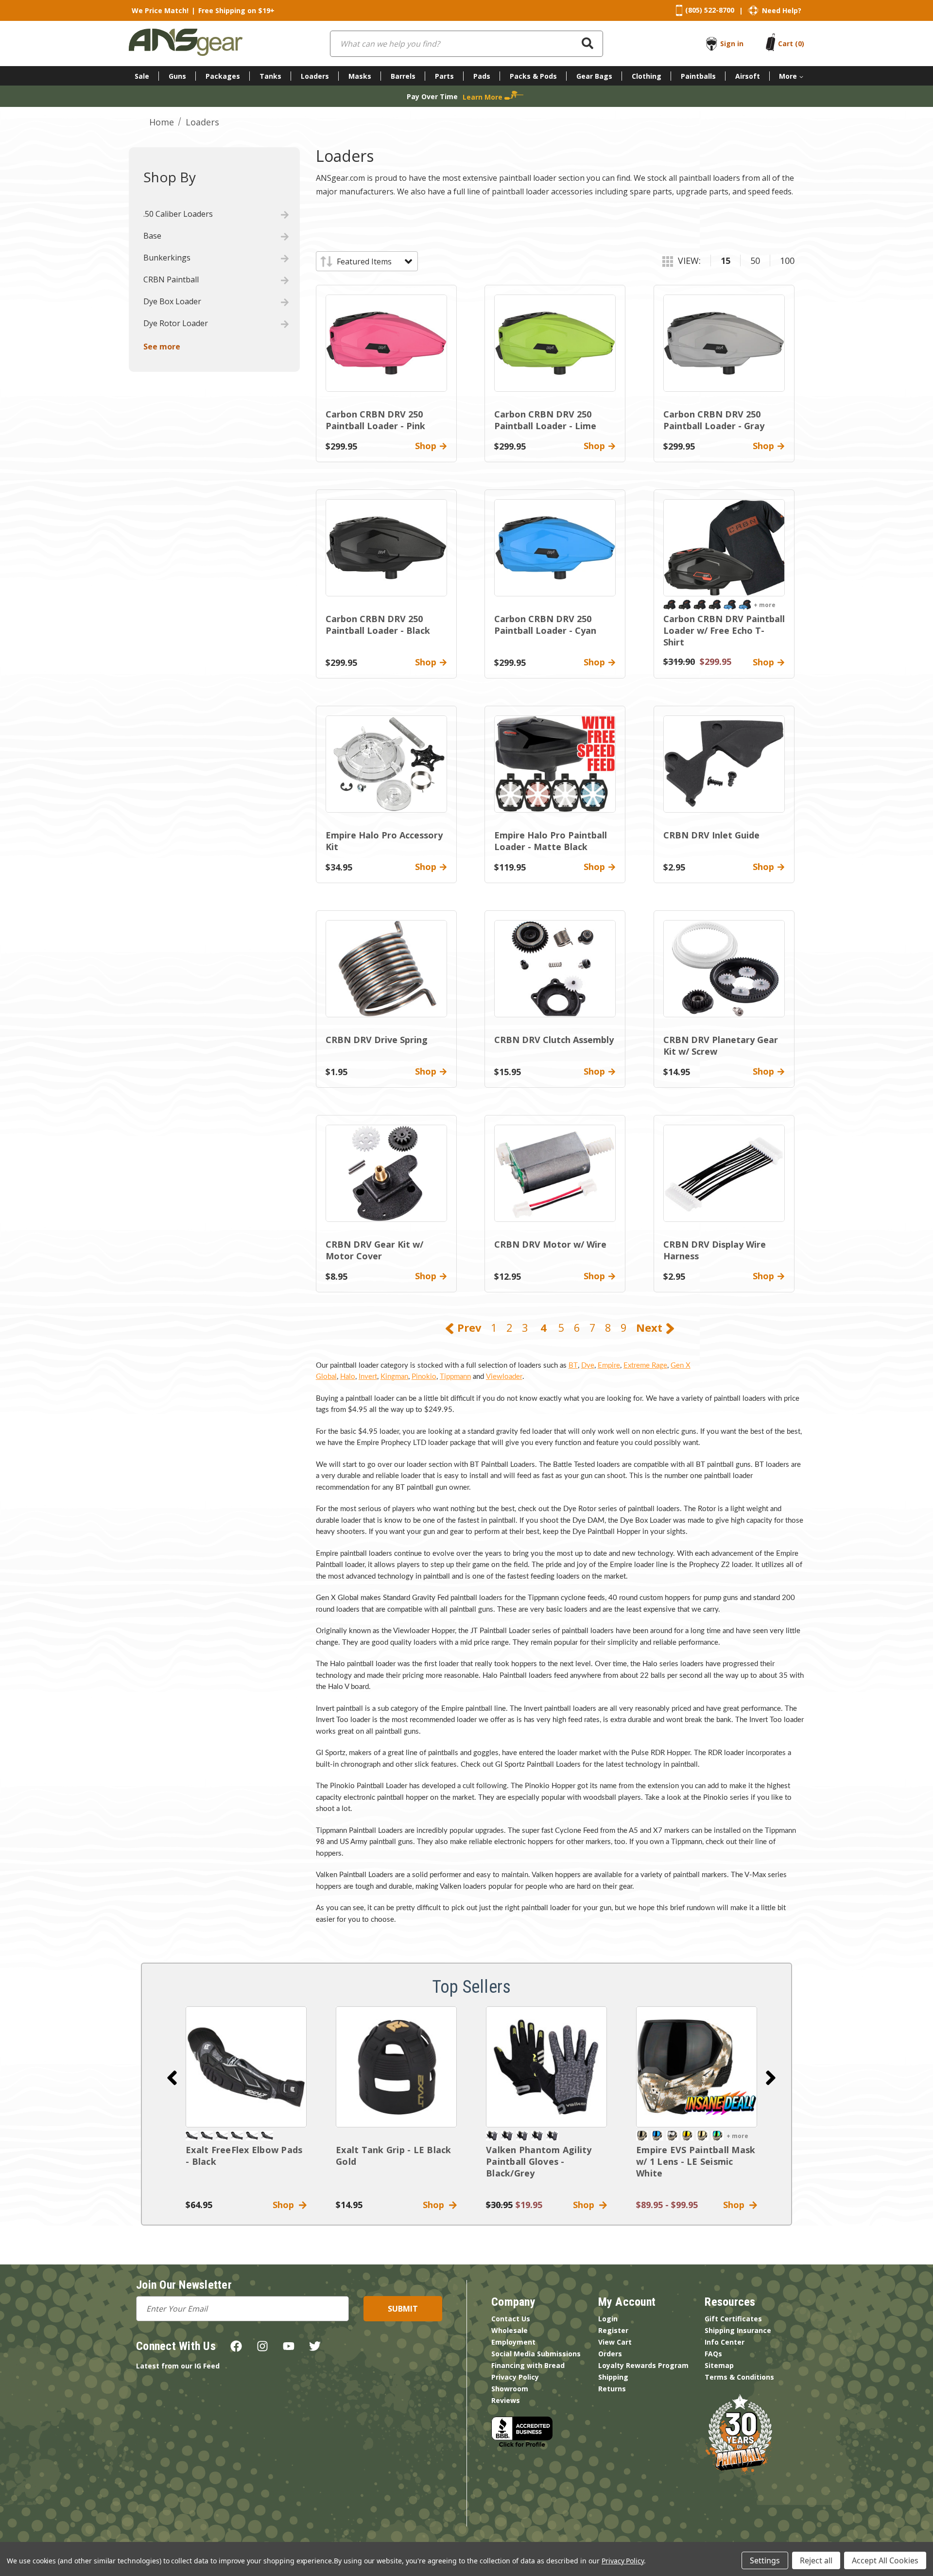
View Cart (615, 2342)
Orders (610, 2354)
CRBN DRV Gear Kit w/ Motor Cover (374, 1250)
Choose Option (697, 2067)
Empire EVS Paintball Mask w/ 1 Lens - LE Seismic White (696, 2161)
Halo (348, 1377)
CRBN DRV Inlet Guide (711, 835)
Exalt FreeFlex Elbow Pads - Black (244, 2156)
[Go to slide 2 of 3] (771, 2078)
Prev (468, 1327)
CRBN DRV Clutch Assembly (554, 1040)
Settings (765, 2560)
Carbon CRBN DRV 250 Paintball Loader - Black (378, 625)
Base (152, 236)
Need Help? (782, 10)
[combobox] (466, 44)
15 (726, 261)
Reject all (816, 2560)
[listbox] (374, 261)
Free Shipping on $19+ (236, 10)
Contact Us (511, 2319)
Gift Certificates (733, 2319)
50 (755, 261)
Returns (612, 2389)
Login (608, 2319)
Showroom (510, 2389)
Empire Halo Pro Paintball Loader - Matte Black (551, 841)
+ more (765, 605)
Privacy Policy (515, 2377)
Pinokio (424, 1377)
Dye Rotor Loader (176, 323)
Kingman (394, 1377)
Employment (513, 2342)
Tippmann (455, 1377)
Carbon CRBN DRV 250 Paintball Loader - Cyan (545, 625)
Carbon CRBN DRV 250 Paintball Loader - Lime (545, 420)
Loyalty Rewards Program (643, 2365)
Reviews (506, 2400)
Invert (368, 1377)
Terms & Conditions (739, 2377)
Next (651, 1327)
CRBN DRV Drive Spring (377, 1040)
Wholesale (510, 2330)
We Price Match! (160, 10)
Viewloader (504, 1377)
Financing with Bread (528, 2365)
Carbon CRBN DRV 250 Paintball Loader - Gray (714, 420)
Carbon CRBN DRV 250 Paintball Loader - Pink (375, 420)
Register (613, 2330)
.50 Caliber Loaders (178, 214)
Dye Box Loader (172, 301)
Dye (588, 1366)
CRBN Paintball (171, 279)
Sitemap (719, 2365)
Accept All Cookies (885, 2560)
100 (787, 261)
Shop (286, 2205)
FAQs (713, 2354)
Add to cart (246, 2067)
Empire (609, 1366)
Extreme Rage (645, 1366)
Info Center (725, 2342)
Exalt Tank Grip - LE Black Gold (394, 2156)
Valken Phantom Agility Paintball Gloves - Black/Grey (539, 2161)
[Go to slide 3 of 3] (172, 2078)
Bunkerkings (167, 258)
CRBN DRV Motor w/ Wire (550, 1244)
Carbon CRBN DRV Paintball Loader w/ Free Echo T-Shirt (724, 630)
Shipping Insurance (738, 2330)
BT (573, 1366)
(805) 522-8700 (710, 10)
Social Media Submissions (536, 2354)
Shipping (613, 2377)
